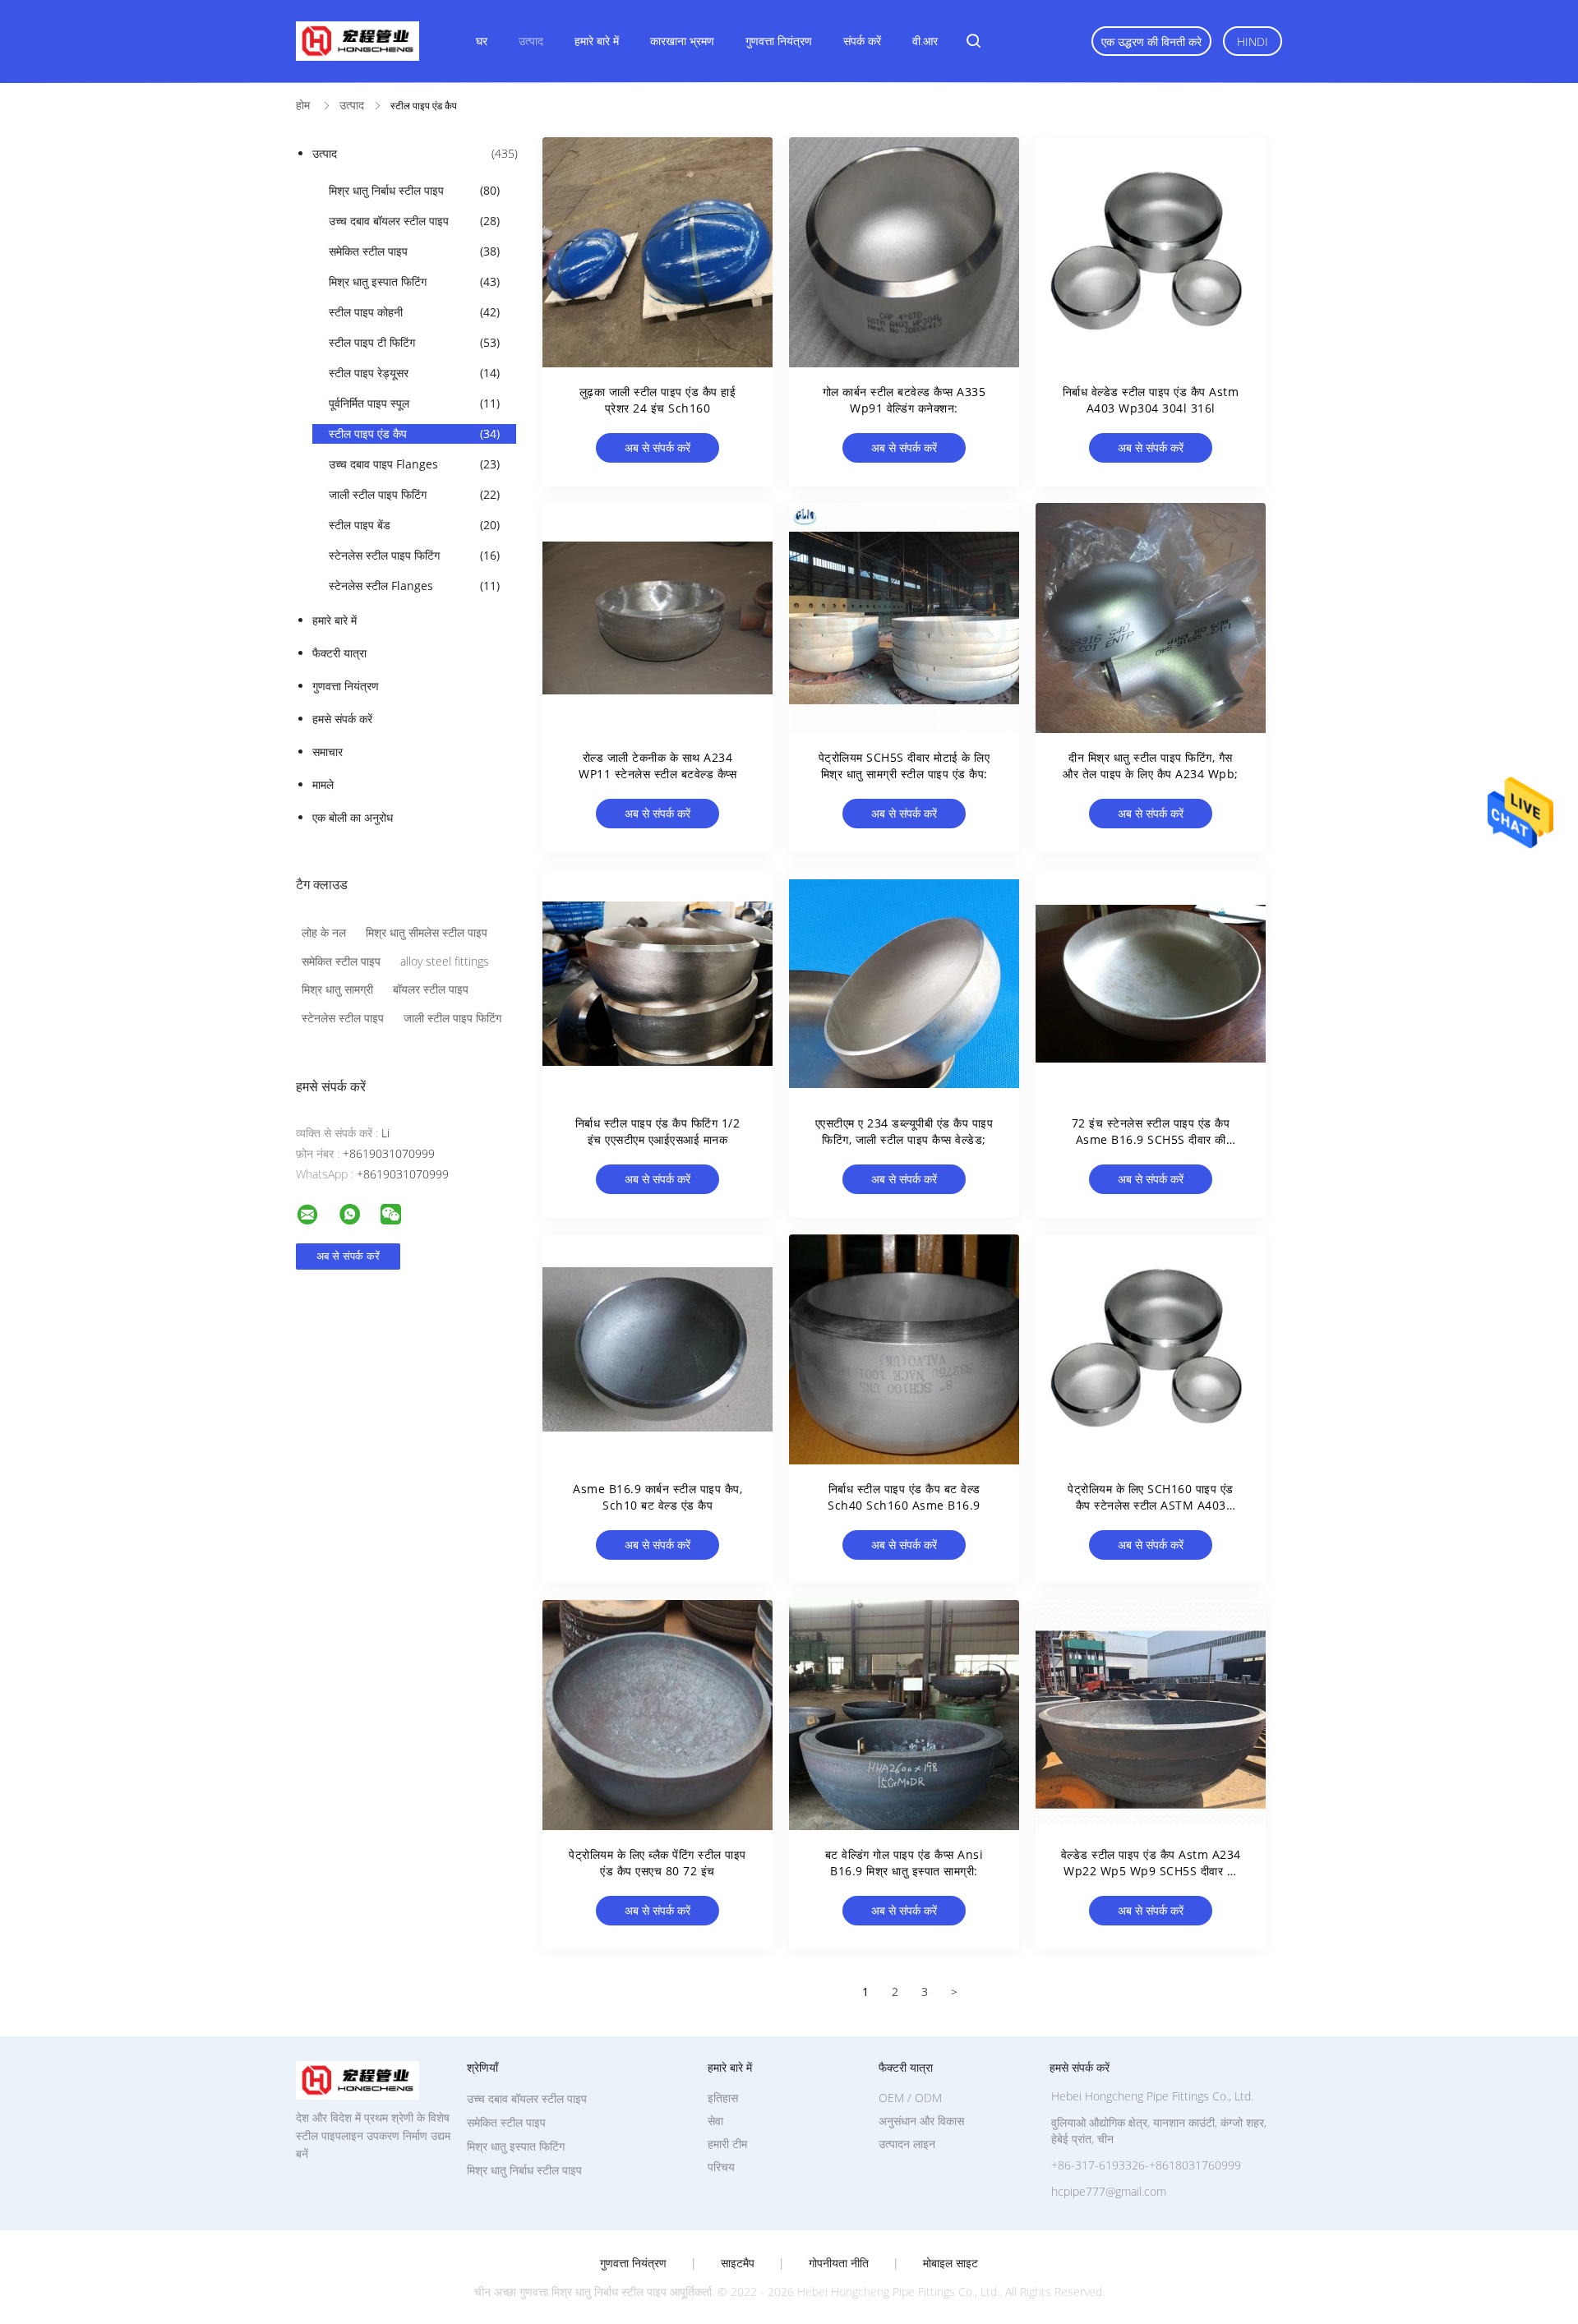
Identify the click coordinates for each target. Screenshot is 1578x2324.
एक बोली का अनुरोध (353, 817)
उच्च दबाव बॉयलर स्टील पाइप (414, 221)
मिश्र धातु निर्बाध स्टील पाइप (414, 190)
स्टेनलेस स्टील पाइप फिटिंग (414, 555)
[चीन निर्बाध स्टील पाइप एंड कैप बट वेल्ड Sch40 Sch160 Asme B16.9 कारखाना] (904, 1349)
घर (482, 41)
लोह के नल (324, 932)
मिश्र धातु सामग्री (337, 989)
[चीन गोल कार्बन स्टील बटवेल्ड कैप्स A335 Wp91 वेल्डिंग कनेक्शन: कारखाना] (904, 252)
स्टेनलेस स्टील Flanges (414, 586)
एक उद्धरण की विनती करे (1151, 41)
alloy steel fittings (445, 961)
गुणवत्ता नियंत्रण (779, 41)
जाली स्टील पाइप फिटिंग (414, 494)
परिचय (721, 2167)
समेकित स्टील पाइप (414, 251)
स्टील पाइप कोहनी (414, 312)
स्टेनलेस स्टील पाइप (343, 1018)
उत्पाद (531, 41)
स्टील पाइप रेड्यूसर (414, 373)
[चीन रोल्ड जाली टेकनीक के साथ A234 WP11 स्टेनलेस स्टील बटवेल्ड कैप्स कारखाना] (657, 618)
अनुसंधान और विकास (921, 2121)
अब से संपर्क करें (657, 447)
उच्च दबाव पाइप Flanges (414, 464)
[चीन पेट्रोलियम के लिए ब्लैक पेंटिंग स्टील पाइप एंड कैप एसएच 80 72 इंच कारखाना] (657, 1715)
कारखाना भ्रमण (682, 41)
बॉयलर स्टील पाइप (431, 989)
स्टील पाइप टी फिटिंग (414, 342)
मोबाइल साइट (950, 2263)
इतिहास (723, 2098)
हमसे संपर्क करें (342, 719)
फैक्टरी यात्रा (339, 653)
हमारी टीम (727, 2144)
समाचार (328, 752)
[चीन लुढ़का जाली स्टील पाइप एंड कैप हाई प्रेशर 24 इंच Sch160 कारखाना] (657, 252)
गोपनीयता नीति (839, 2263)
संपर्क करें (862, 41)
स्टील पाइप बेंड (414, 525)
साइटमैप (738, 2263)
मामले (323, 784)
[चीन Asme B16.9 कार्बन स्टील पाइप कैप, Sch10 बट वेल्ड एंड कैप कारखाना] (657, 1349)
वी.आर (925, 41)
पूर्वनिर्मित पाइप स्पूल (414, 403)
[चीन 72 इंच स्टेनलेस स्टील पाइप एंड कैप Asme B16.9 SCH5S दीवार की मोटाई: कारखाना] (1151, 984)
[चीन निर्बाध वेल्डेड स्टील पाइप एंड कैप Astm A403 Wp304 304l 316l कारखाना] (1151, 252)
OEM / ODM (910, 2098)
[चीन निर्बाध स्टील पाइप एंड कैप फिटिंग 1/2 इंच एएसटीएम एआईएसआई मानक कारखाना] (657, 984)
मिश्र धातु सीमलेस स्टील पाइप (427, 932)
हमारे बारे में (597, 41)
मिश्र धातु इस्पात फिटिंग (414, 281)
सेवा (715, 2121)
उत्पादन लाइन (907, 2144)
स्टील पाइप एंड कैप (414, 433)
